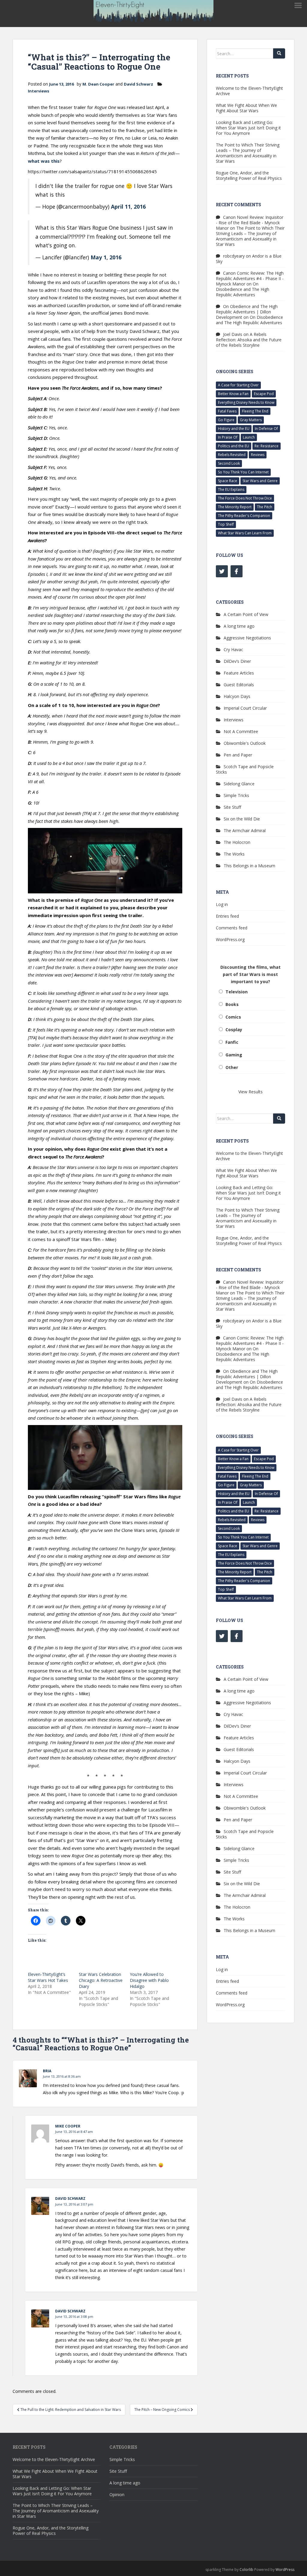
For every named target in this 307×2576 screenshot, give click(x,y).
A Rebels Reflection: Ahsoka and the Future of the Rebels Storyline (249, 340)
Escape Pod (264, 394)
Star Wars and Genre (260, 481)
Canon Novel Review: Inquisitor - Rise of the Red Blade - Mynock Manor (250, 223)
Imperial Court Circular (245, 708)
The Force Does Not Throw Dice (245, 498)
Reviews (258, 455)
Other (232, 1067)
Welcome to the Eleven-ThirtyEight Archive (249, 91)
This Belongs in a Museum (249, 866)
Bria (47, 2071)
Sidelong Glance (239, 784)
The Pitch (265, 507)
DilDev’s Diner (237, 661)
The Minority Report (235, 507)
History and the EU (234, 429)
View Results (250, 1092)
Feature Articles (239, 673)
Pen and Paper (238, 755)
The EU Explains (231, 489)
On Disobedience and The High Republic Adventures (243, 289)
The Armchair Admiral (245, 830)
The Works (234, 854)
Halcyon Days (237, 696)
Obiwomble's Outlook (245, 743)
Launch (249, 437)
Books (232, 1004)
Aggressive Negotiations (247, 638)
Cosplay (234, 1030)
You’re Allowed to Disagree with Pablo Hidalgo (149, 1980)
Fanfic (232, 1042)
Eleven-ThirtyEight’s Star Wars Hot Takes (48, 1977)
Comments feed (232, 928)
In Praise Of (228, 437)
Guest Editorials (239, 685)
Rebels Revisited (232, 455)
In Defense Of (266, 429)
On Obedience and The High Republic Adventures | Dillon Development (247, 312)
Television (237, 992)
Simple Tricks (236, 795)
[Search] (279, 53)
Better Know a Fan (233, 394)
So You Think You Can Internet (243, 472)
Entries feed (227, 916)
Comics (233, 1017)
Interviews (39, 91)
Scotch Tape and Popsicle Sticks (245, 769)
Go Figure (226, 420)
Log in (222, 904)
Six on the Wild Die (242, 819)
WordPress (285, 2570)
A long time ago (239, 626)
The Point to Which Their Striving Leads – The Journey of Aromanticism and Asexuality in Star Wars (248, 153)
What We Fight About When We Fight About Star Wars (246, 108)
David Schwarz (139, 84)
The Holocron (237, 842)
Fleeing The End (255, 411)
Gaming (234, 1055)
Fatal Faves (227, 411)
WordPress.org (230, 939)
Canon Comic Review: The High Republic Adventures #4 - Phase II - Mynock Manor (250, 278)
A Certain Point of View (246, 614)
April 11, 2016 (128, 207)
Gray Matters (251, 420)
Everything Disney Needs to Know (246, 402)
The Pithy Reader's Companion (244, 516)
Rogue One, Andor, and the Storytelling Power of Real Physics (249, 175)
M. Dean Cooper (98, 84)
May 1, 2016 (106, 257)
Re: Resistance (267, 446)
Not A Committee (241, 731)
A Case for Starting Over (238, 385)
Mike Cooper (68, 2126)
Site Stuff (232, 807)
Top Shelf (226, 524)
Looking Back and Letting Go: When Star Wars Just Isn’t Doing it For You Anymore (248, 128)
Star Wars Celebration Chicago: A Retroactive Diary (101, 1980)
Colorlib (246, 2570)
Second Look (229, 463)
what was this (44, 161)
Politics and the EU (234, 446)
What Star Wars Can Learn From (245, 533)
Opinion (117, 2494)
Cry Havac (233, 649)
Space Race (228, 481)
